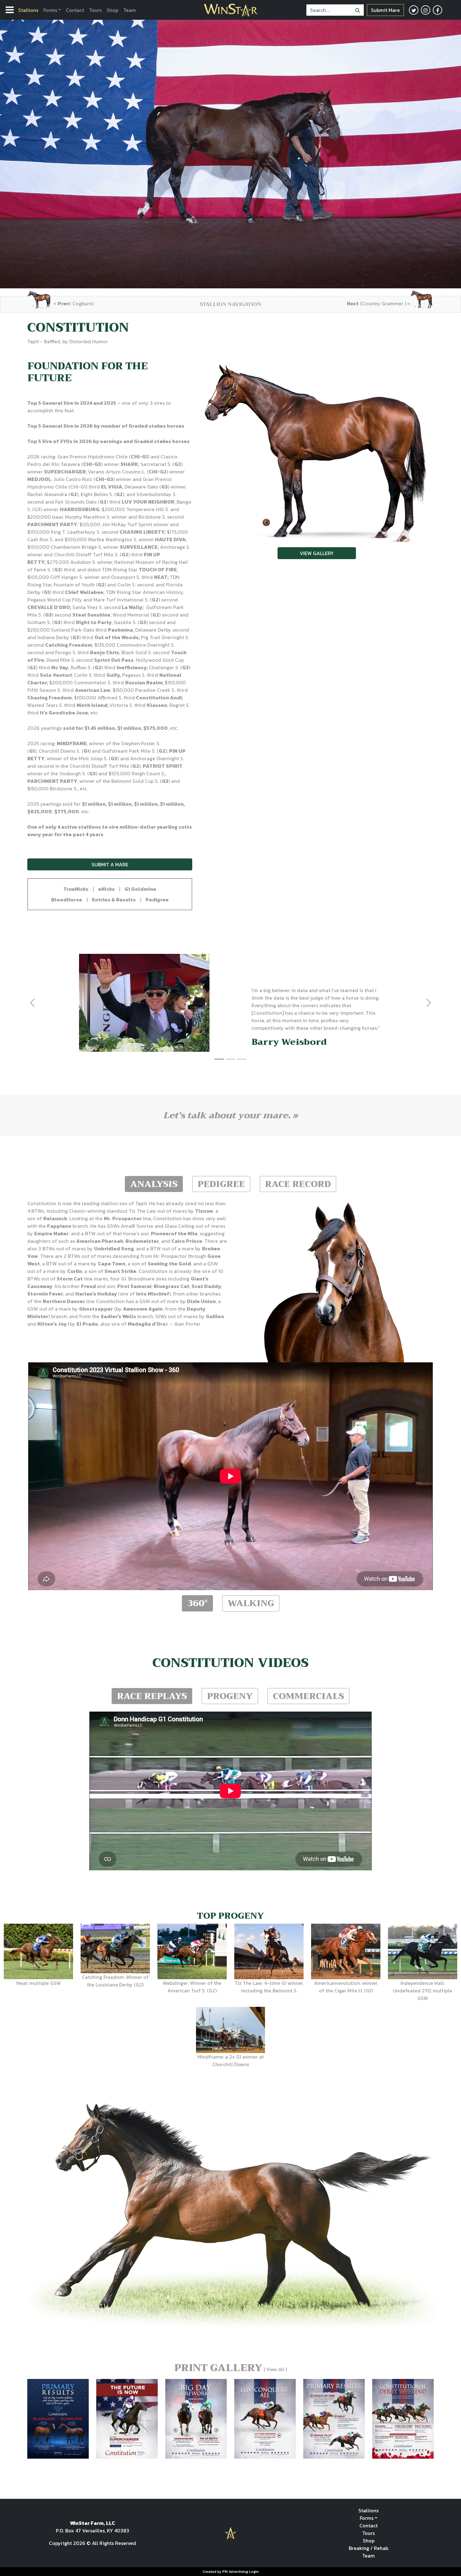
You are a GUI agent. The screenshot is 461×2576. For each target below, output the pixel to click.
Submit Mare (385, 10)
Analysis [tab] (154, 1184)
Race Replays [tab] (152, 1696)
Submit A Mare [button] (110, 864)
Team (130, 10)
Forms (50, 10)
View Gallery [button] (317, 553)
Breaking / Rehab (368, 2548)
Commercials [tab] (308, 1696)
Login (254, 2572)
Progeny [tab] (230, 1696)
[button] (76, 889)
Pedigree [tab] (221, 1184)
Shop (112, 10)
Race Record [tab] (298, 1184)
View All (275, 2369)
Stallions (28, 10)
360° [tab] (197, 1603)
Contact (75, 10)
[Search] (358, 10)
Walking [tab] (251, 1603)
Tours (95, 10)
